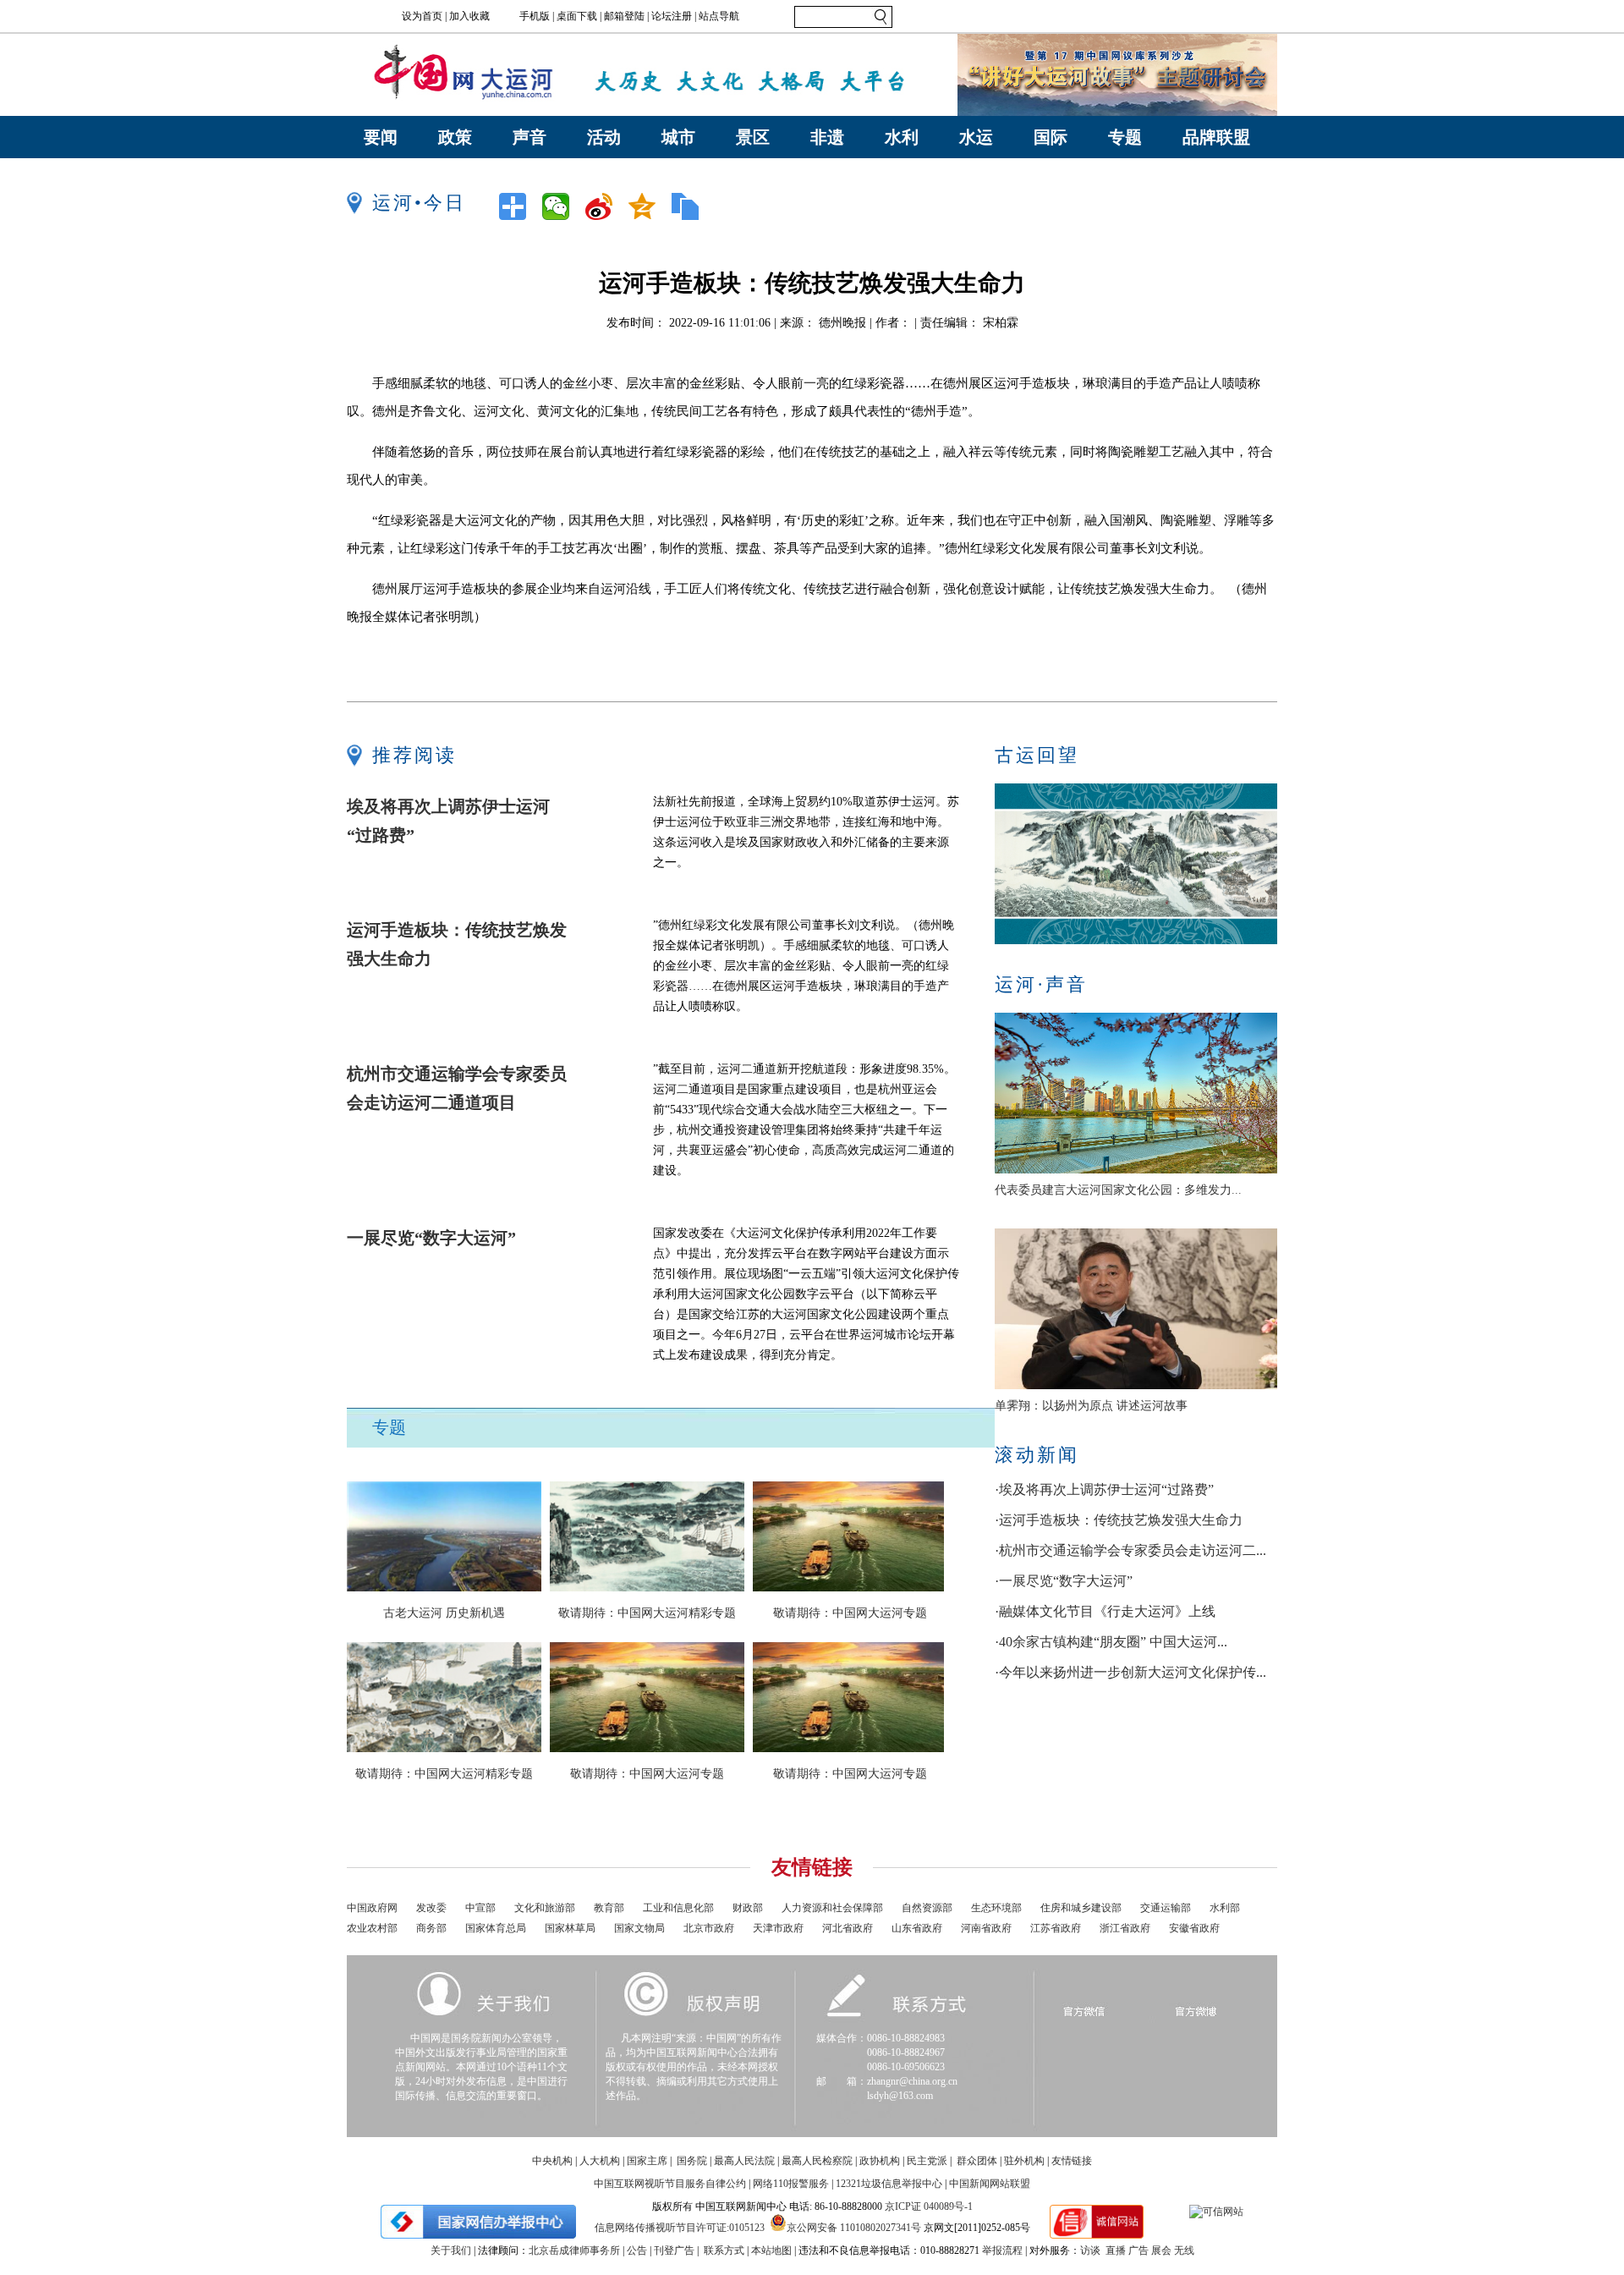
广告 (1138, 2250)
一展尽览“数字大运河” (431, 1238)
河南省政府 (986, 1928)
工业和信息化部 (678, 1908)
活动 (604, 137)
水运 (976, 137)
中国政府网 (372, 1908)
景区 (753, 137)
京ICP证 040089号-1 (929, 2206)
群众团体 (977, 2161)
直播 (1116, 2250)
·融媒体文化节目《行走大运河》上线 (1105, 1611)
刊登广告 (674, 2250)
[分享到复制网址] (691, 206)
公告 (637, 2250)
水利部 (1225, 1908)
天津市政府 (778, 1928)
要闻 (381, 137)
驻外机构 (1024, 2161)
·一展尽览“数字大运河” (1064, 1581)
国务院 (692, 2161)
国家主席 (647, 2161)
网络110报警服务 (791, 2184)
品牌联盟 (1216, 137)
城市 (678, 137)
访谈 (1090, 2250)
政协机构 (880, 2161)
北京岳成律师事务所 (574, 2250)
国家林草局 (570, 1928)
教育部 (609, 1908)
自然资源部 (927, 1908)
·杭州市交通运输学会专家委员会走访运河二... (1130, 1550)
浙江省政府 (1125, 1928)
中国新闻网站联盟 (990, 2184)
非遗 (827, 137)
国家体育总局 (496, 1928)
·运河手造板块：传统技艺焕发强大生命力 (1119, 1520)
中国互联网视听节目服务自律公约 (670, 2184)
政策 (455, 137)
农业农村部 (372, 1928)
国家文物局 (639, 1928)
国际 (1051, 137)
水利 (902, 137)
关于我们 (451, 2250)
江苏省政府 (1056, 1928)
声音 (529, 137)
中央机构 (552, 2161)
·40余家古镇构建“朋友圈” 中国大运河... (1111, 1642)
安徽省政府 (1194, 1928)
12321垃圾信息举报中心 (889, 2184)
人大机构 (600, 2161)
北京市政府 (709, 1928)
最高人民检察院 (817, 2161)
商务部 (431, 1928)
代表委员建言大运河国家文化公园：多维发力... (1118, 1190)
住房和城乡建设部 (1081, 1908)
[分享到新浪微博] (604, 206)
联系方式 (724, 2250)
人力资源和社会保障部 (832, 1908)
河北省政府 (848, 1928)
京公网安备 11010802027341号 (854, 2226)
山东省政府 (917, 1928)
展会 (1161, 2250)
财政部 (748, 1908)
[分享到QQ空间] (647, 206)
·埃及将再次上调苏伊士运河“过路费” (1104, 1489)
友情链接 (1072, 2161)
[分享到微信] (561, 206)
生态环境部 (996, 1908)
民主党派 (927, 2161)
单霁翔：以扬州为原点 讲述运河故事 (1091, 1406)
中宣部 (480, 1908)
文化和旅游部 (545, 1908)
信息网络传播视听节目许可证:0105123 (680, 2228)
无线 (1184, 2250)
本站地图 (771, 2250)
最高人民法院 (744, 2161)
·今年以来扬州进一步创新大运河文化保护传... (1130, 1672)
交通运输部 (1166, 1908)
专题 (1125, 137)
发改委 (431, 1908)
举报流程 (1002, 2250)
